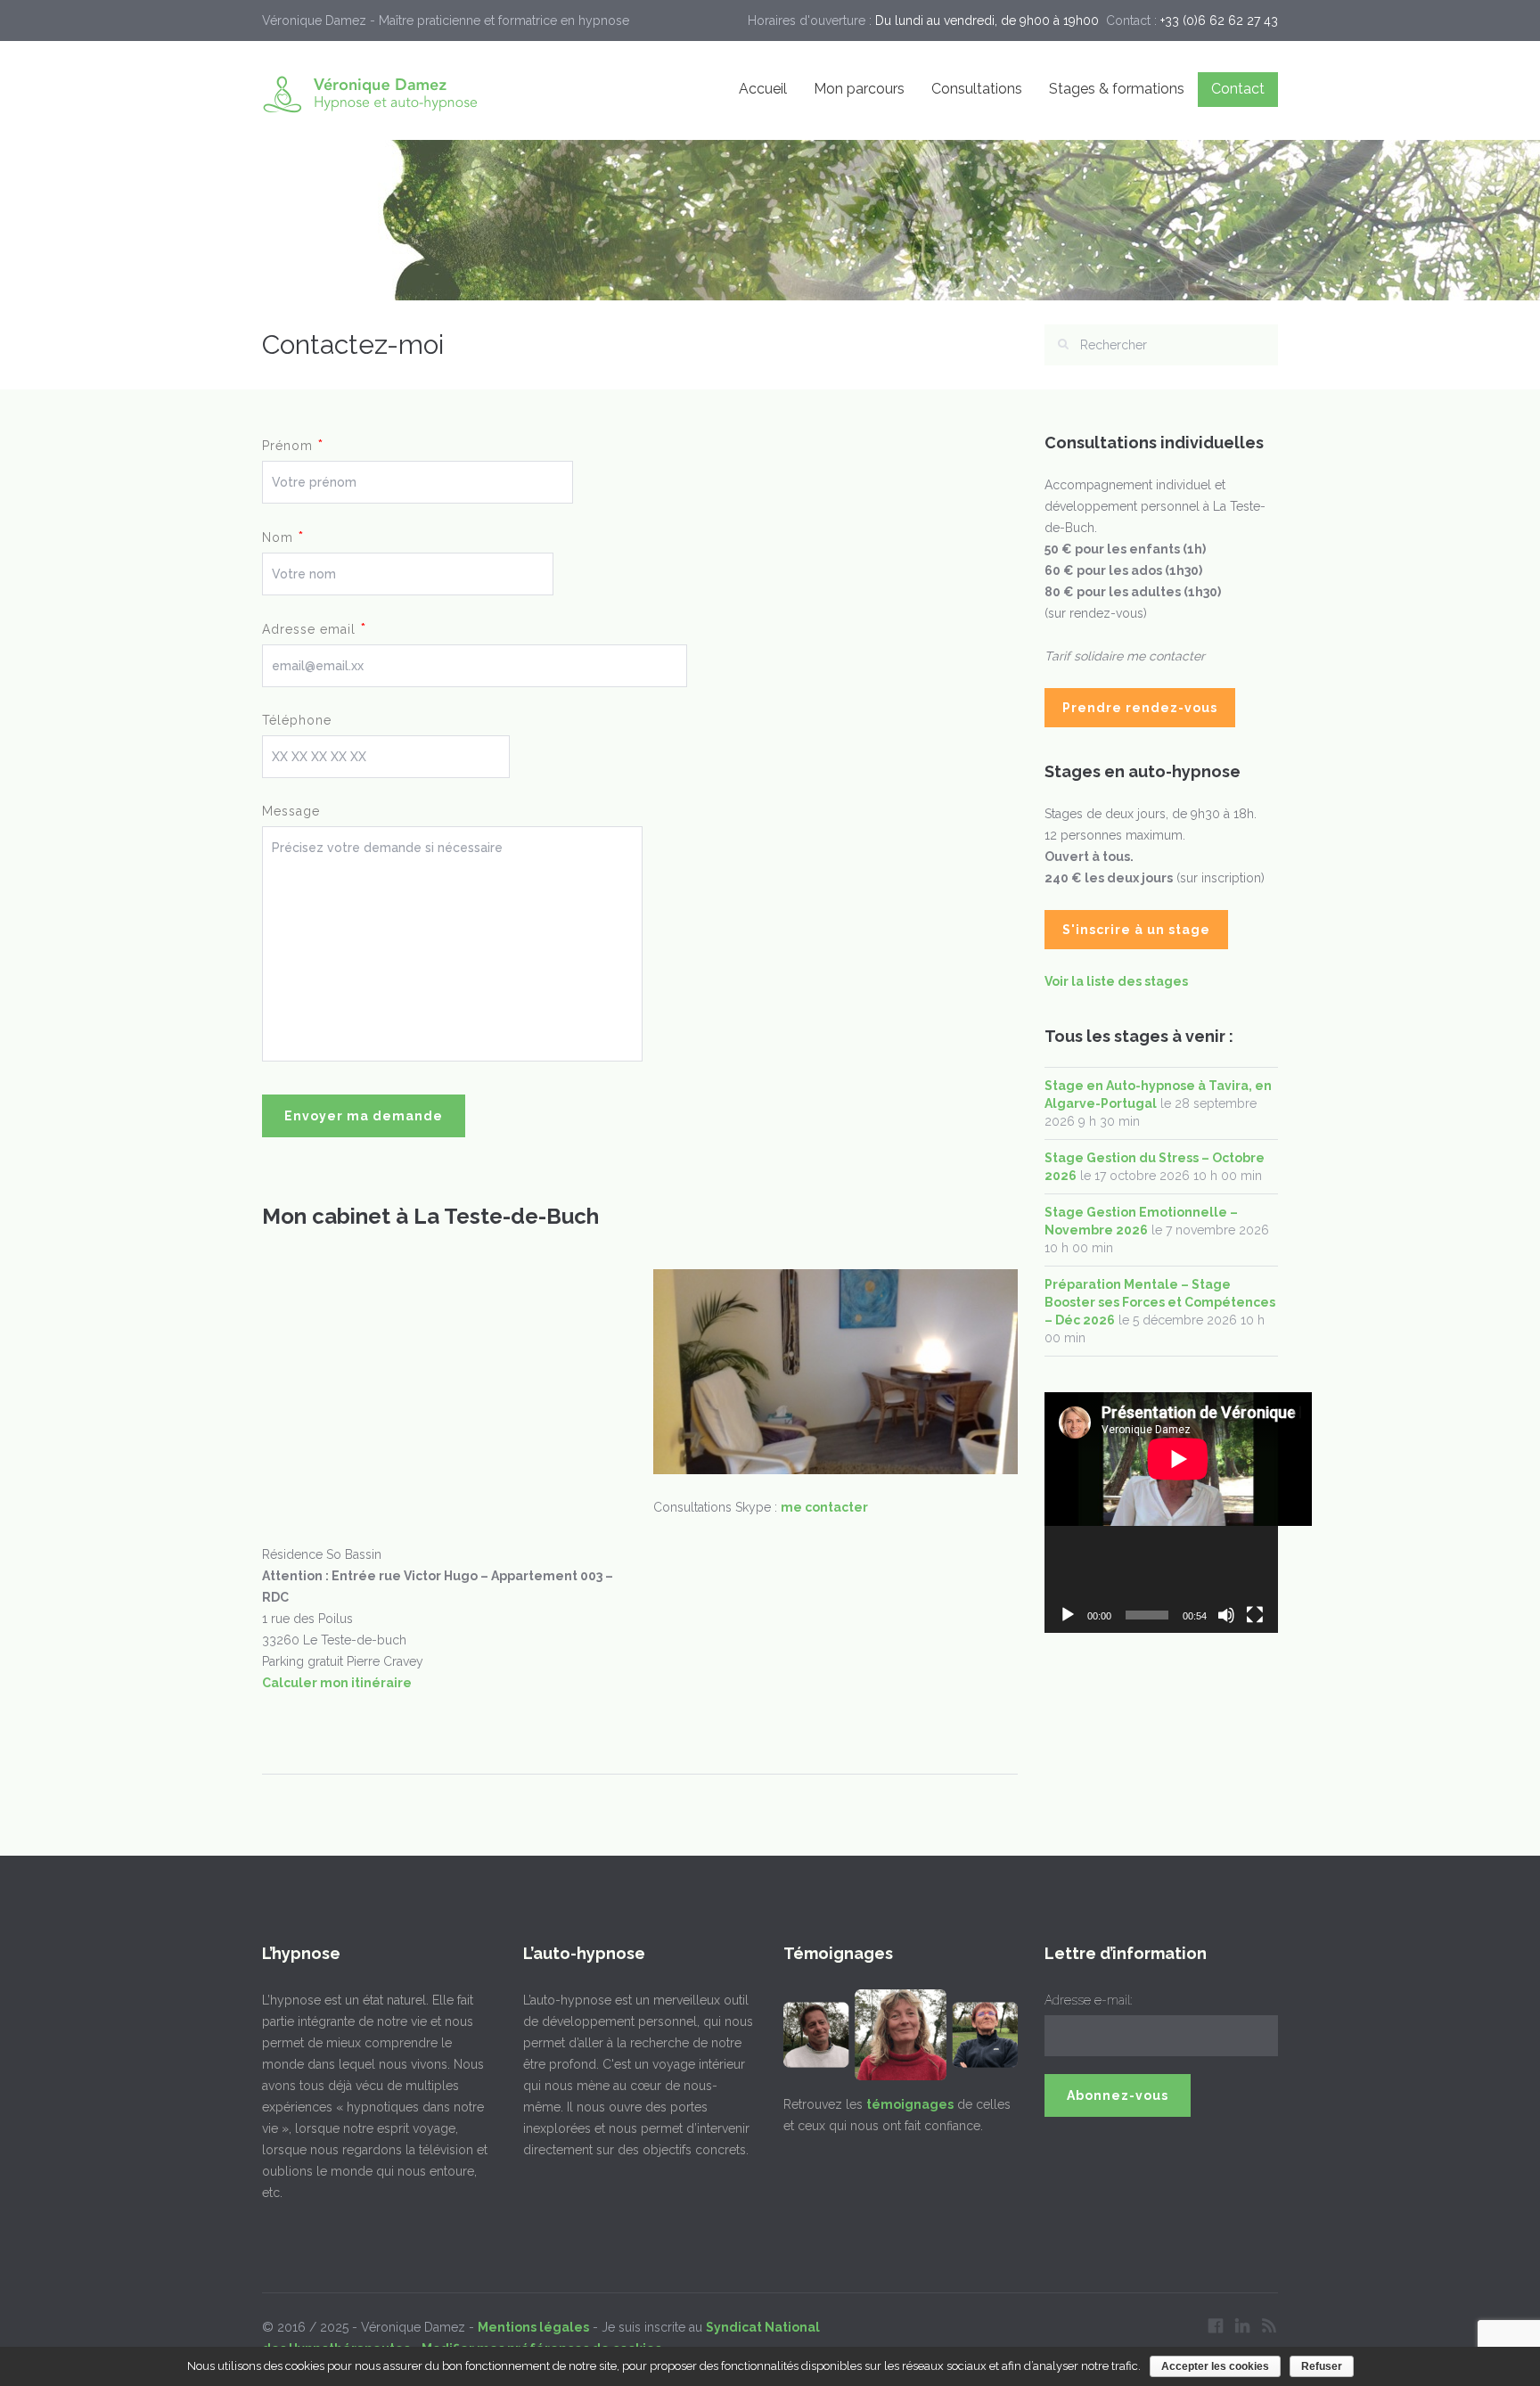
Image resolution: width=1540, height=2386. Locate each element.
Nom (283, 537)
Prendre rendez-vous (1140, 708)
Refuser (1322, 2366)
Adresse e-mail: (1088, 2000)
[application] (1162, 1513)
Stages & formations (1117, 89)
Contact (1238, 89)
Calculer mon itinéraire (337, 1683)
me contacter (824, 1507)
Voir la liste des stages (1116, 981)
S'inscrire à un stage (1136, 930)
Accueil (763, 89)
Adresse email (314, 628)
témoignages (910, 2104)
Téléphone (297, 720)
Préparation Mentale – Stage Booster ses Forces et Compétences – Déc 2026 (1160, 1302)
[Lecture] (1068, 1615)
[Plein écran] (1255, 1615)
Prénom (293, 445)
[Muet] (1226, 1615)
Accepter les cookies (1215, 2366)
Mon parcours (859, 89)
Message (291, 811)
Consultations (977, 89)
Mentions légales (533, 2327)
